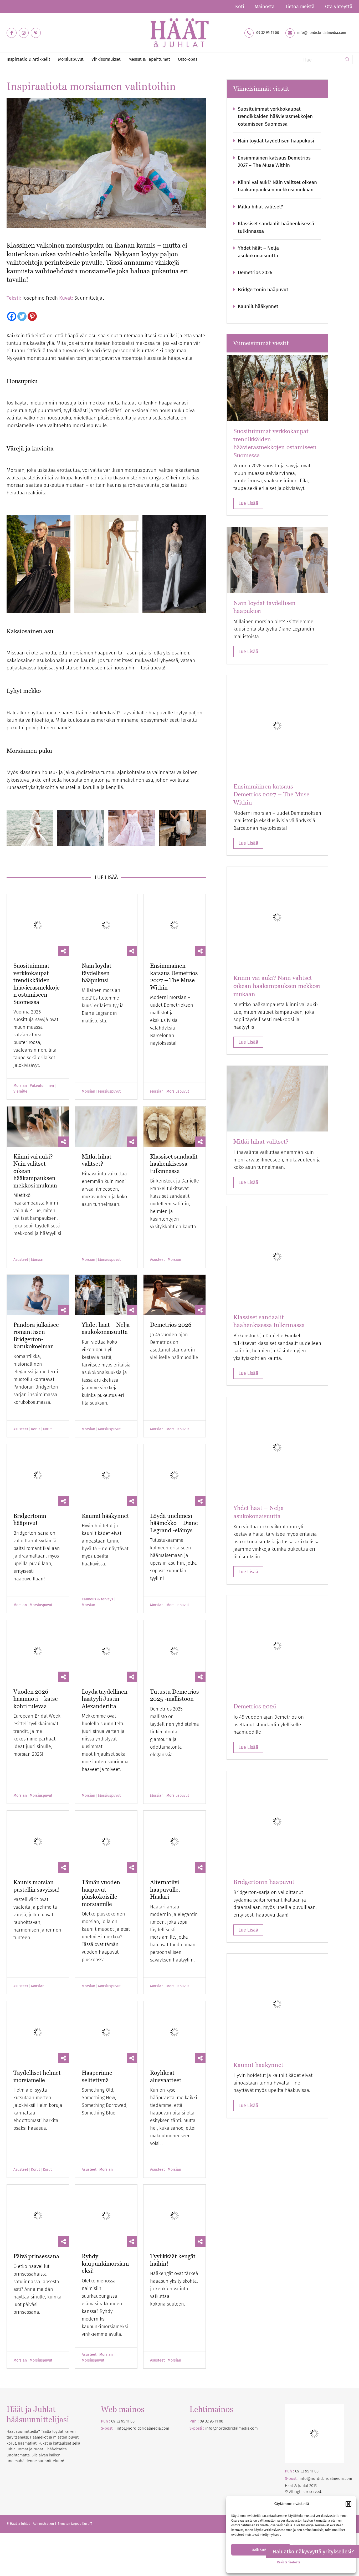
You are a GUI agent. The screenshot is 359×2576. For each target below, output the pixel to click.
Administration (44, 2437)
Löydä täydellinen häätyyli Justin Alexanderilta (105, 1634)
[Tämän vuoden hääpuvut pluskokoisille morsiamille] (106, 1766)
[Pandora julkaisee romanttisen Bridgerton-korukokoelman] (38, 1273)
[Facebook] (12, 316)
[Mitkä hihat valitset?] (106, 1105)
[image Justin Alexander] (133, 830)
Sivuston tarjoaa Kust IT (75, 2437)
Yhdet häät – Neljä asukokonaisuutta (106, 1307)
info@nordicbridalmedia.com (322, 33)
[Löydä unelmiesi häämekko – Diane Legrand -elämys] (175, 1443)
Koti (240, 7)
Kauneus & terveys (98, 1556)
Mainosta (265, 7)
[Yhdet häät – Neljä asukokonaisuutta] (106, 1273)
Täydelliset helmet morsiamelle (37, 1990)
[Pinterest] (32, 316)
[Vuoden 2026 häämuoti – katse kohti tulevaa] (38, 1597)
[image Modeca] (40, 566)
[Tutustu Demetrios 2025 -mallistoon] (175, 1597)
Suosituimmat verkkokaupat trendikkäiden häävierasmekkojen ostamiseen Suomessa (37, 962)
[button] (348, 2504)
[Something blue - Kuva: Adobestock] (106, 1946)
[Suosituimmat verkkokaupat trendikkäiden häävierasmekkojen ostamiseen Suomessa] (38, 914)
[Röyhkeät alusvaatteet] (175, 1946)
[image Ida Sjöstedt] (83, 830)
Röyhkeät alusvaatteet (166, 1990)
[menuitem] (240, 7)
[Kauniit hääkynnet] (106, 1443)
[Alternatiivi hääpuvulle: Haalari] (175, 1766)
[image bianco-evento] (108, 566)
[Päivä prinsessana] (38, 2129)
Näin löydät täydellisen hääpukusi (97, 951)
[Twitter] (22, 316)
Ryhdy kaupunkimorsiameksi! (105, 2177)
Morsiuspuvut (109, 1070)
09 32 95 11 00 (268, 33)
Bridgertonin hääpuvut (30, 1476)
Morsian (20, 1064)
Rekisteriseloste (289, 2562)
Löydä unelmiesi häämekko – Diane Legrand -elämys (174, 1480)
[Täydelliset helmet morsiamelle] (38, 1946)
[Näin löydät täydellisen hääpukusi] (106, 914)
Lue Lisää (248, 503)
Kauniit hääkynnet (105, 1473)
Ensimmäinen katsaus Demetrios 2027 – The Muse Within (174, 955)
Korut (35, 1408)
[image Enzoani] (176, 566)
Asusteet (21, 1238)
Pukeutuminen (42, 1064)
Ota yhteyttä (339, 7)
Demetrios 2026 (171, 1303)
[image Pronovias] (184, 830)
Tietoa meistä (300, 7)
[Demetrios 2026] (175, 1273)
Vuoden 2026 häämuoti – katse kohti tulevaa (36, 1634)
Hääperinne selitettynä (97, 1990)
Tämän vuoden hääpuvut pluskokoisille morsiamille (101, 1807)
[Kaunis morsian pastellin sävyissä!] (38, 1766)
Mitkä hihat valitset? (97, 1139)
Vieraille (20, 1070)
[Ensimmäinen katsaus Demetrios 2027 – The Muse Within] (175, 914)
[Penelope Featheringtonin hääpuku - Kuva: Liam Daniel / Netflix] (38, 1443)
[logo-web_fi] (179, 33)
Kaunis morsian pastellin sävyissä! (37, 1799)
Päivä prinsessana (36, 2170)
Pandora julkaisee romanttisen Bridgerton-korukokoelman (36, 1314)
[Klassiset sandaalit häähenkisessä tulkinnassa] (175, 1105)
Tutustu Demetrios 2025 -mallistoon (175, 1630)
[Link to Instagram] (24, 33)
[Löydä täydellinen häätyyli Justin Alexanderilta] (106, 1597)
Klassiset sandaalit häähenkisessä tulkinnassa (174, 1142)
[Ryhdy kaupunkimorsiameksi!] (106, 2129)
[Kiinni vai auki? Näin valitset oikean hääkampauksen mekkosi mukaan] (38, 1105)
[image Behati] (32, 830)
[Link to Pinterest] (36, 33)
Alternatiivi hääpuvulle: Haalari (165, 1803)
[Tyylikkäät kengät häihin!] (175, 2129)
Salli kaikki (261, 2549)
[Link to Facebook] (12, 33)
